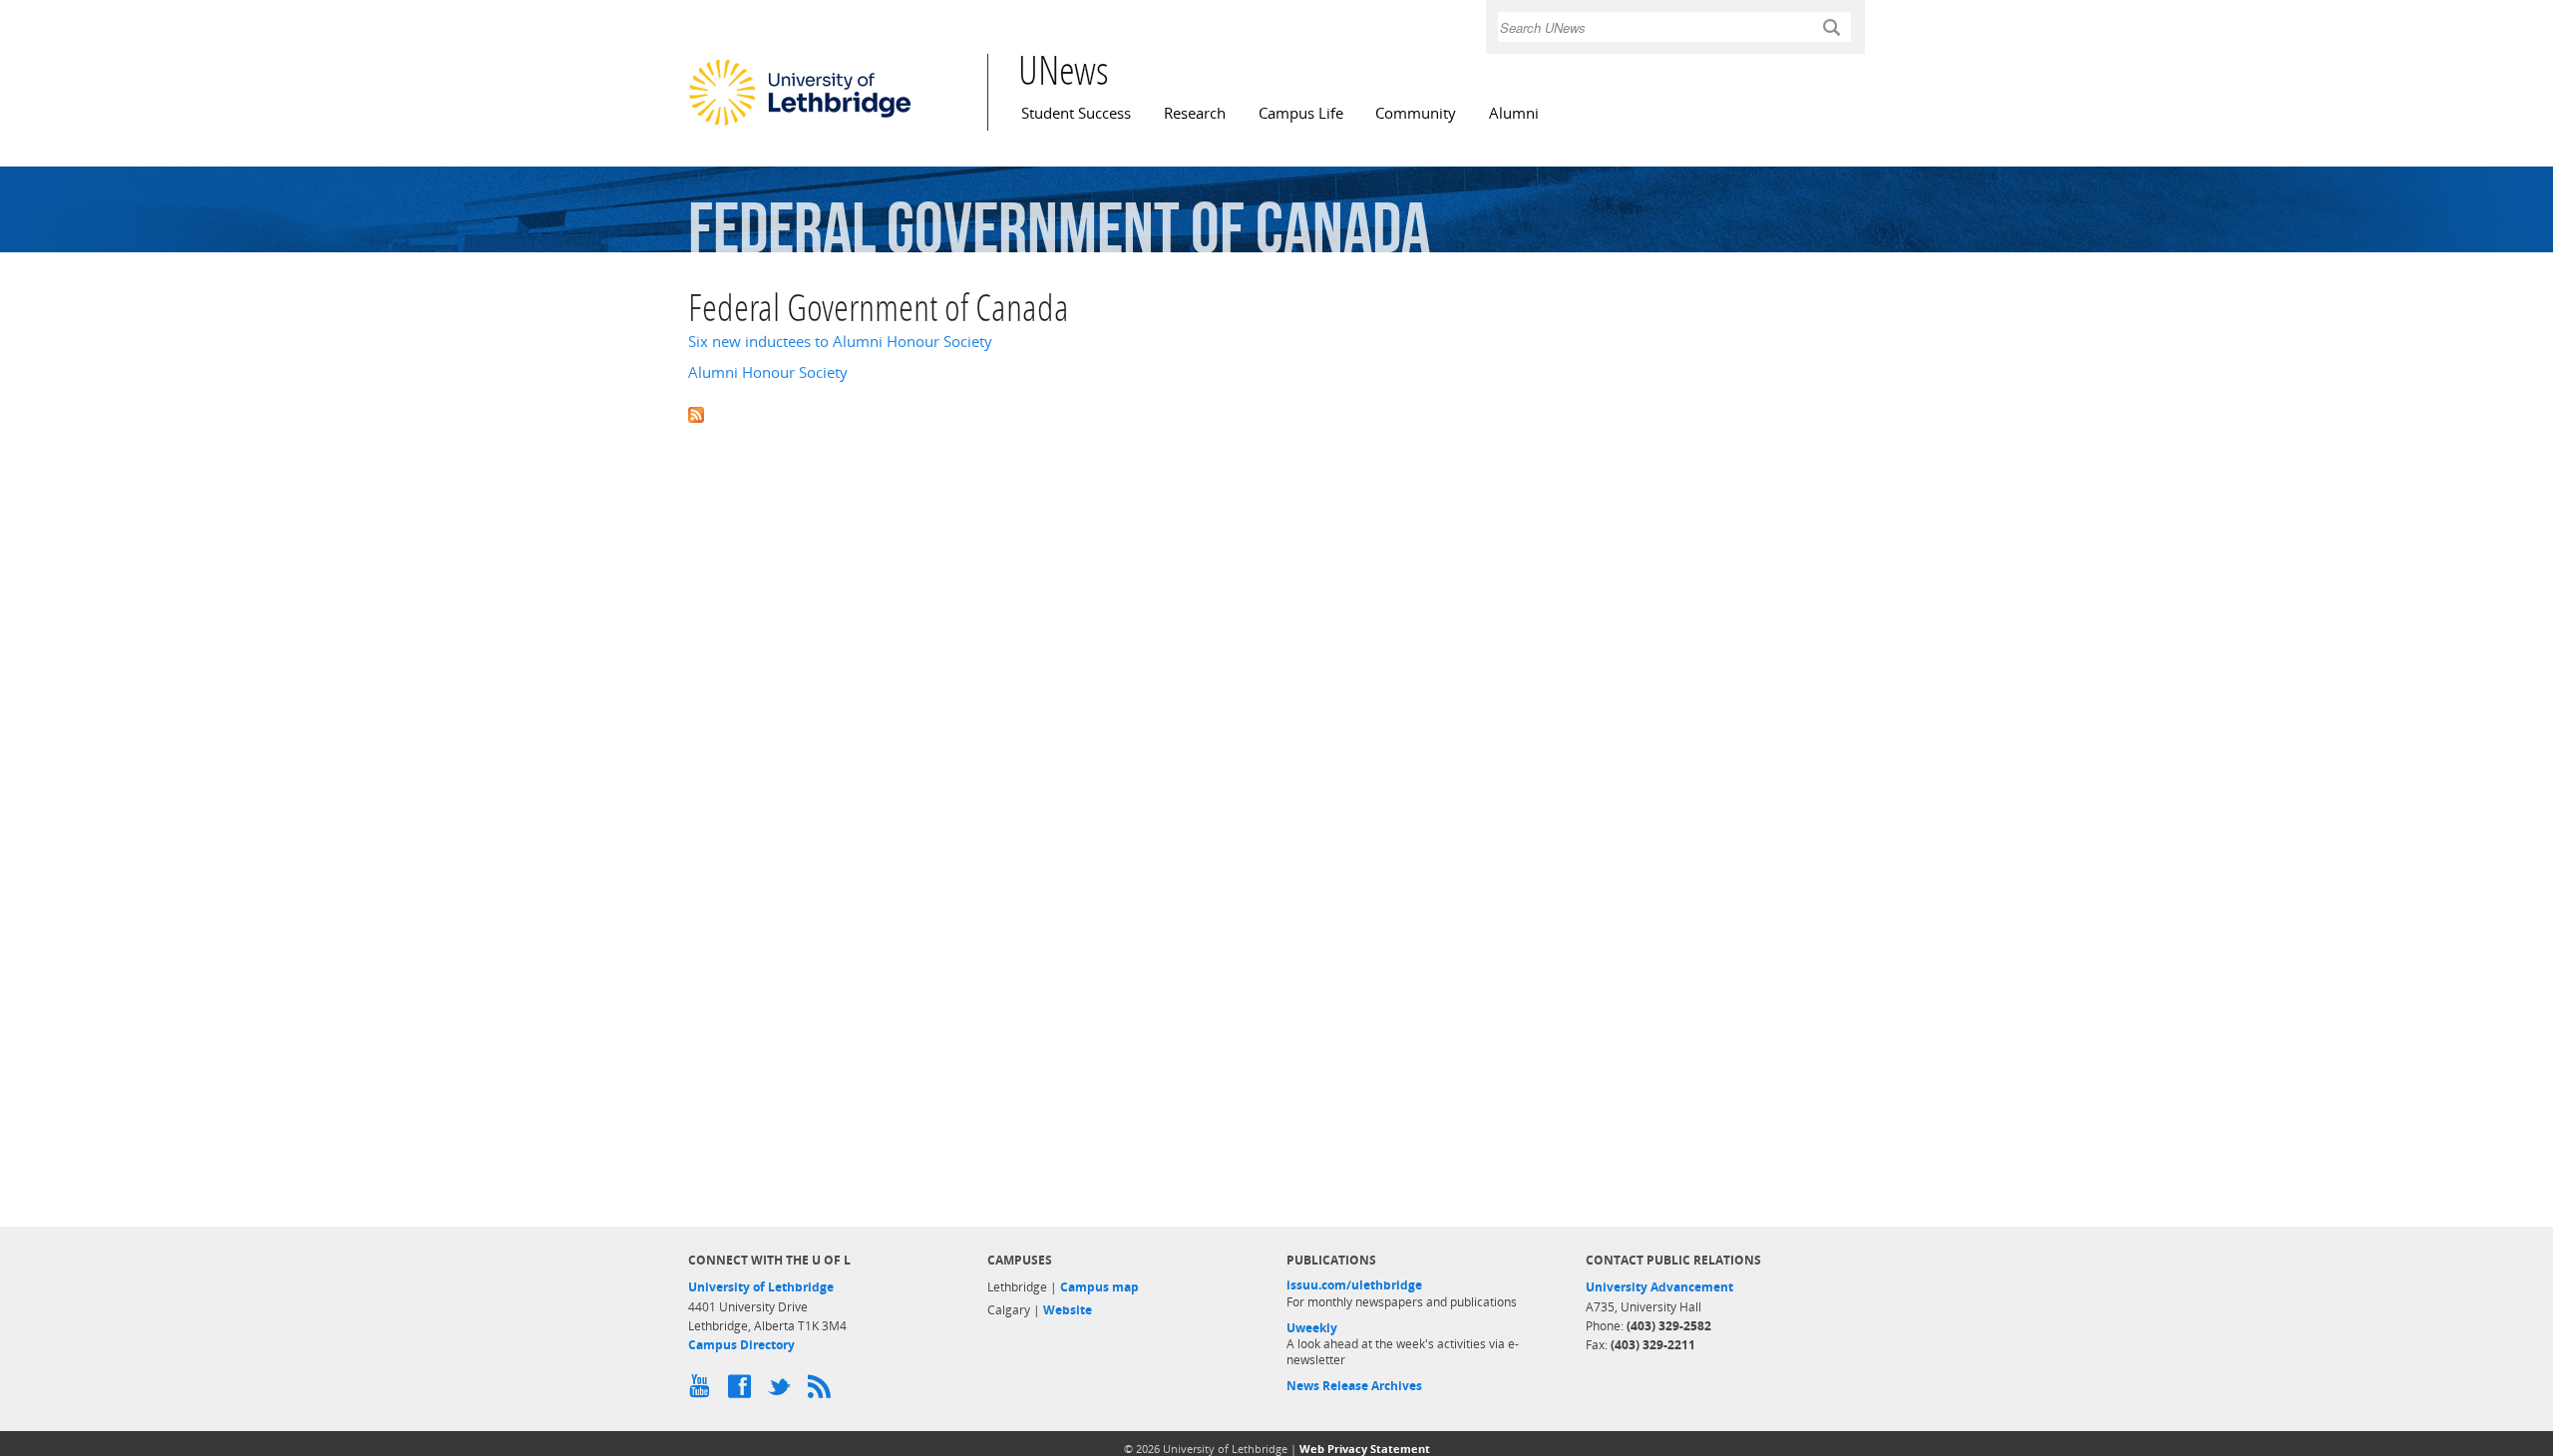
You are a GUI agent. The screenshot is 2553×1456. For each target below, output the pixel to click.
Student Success (1076, 113)
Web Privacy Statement (1365, 1449)
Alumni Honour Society (768, 372)
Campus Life (1301, 113)
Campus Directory (741, 1345)
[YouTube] (703, 1391)
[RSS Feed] (823, 1391)
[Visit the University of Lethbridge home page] (800, 125)
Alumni (1514, 113)
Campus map (1099, 1287)
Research (1195, 113)
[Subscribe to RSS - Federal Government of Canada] (1276, 413)
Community (1416, 113)
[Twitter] (783, 1391)
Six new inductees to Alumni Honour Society (840, 342)
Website (1068, 1310)
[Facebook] (743, 1391)
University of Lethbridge (761, 1287)
